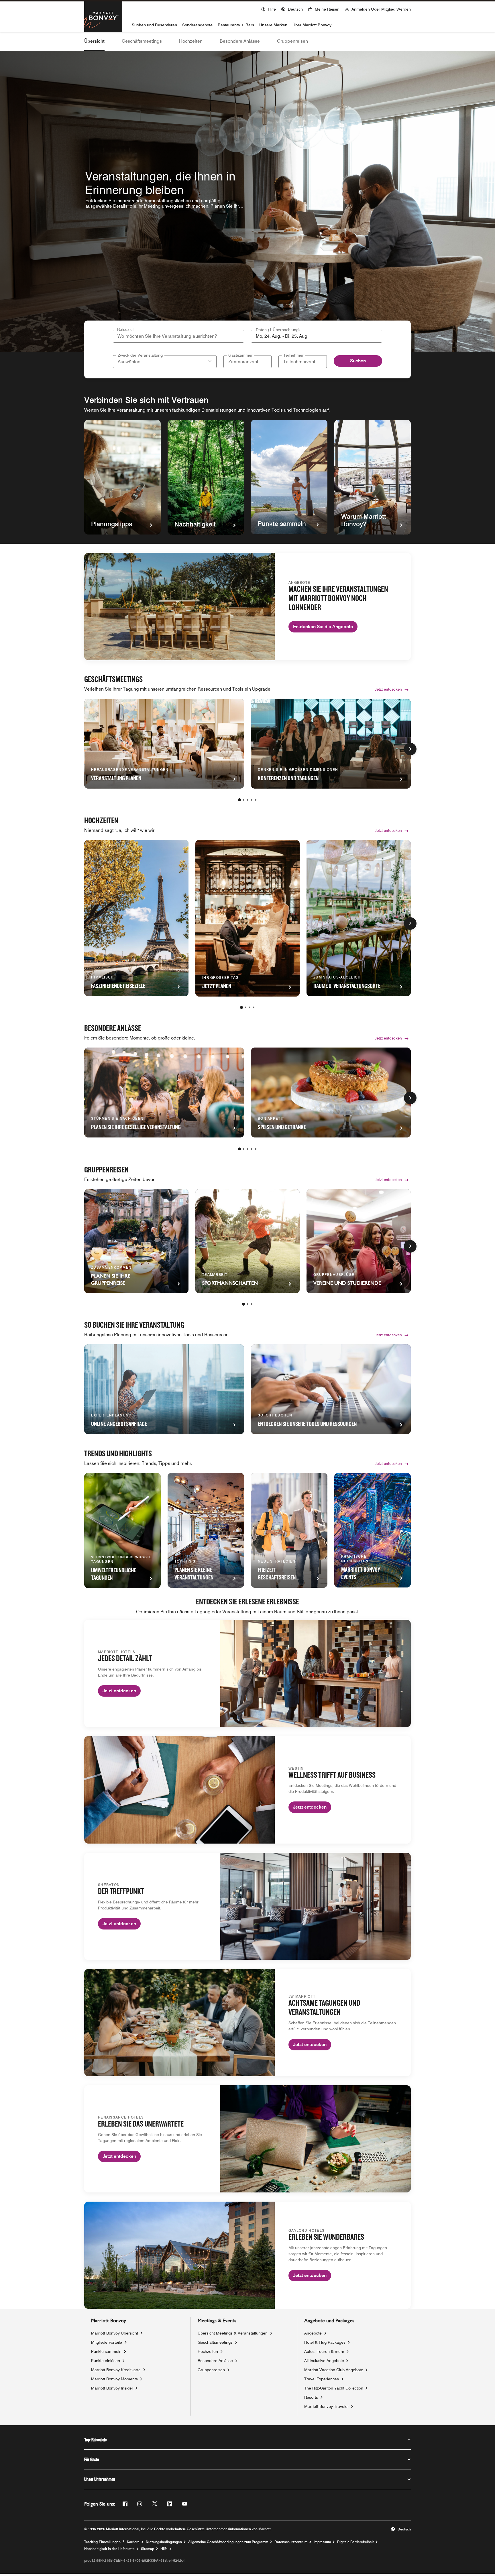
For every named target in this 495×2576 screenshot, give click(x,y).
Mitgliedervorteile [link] (107, 2342)
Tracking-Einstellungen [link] (102, 2542)
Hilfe (164, 2549)
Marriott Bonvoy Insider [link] (112, 2388)
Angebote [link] (313, 2333)
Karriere (133, 2542)
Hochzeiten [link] (208, 2351)
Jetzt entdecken (388, 689)
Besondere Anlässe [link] (215, 2361)
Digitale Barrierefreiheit (355, 2542)
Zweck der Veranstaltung (140, 355)
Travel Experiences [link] (322, 2379)
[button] (292, 9)
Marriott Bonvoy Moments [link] (114, 2379)
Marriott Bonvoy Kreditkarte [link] (116, 2370)
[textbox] (317, 336)
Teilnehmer (293, 355)
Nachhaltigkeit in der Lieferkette (109, 2549)
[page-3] (247, 800)
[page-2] (243, 800)
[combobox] (178, 336)
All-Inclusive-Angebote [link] (324, 2360)
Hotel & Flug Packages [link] (325, 2342)
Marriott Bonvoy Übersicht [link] (115, 2333)
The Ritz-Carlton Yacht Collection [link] (334, 2388)
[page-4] (252, 800)
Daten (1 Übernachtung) (278, 330)
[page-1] (239, 800)
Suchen (358, 361)
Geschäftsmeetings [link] (215, 2342)
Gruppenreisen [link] (211, 2370)
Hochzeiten (191, 41)
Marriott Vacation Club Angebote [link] (334, 2370)
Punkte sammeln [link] (106, 2351)
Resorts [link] (311, 2397)
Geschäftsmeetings (142, 41)
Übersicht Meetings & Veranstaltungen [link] (233, 2333)
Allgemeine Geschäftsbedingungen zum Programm (228, 2542)
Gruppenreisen (292, 41)
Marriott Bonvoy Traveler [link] (327, 2406)
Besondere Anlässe (240, 41)
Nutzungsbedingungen (164, 2542)
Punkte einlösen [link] (106, 2361)
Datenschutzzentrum (291, 2542)
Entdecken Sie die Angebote (323, 627)
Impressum (322, 2542)
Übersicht (94, 41)
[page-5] (256, 800)
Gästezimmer (240, 355)
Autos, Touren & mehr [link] (324, 2351)
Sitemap (148, 2549)
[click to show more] (410, 749)
